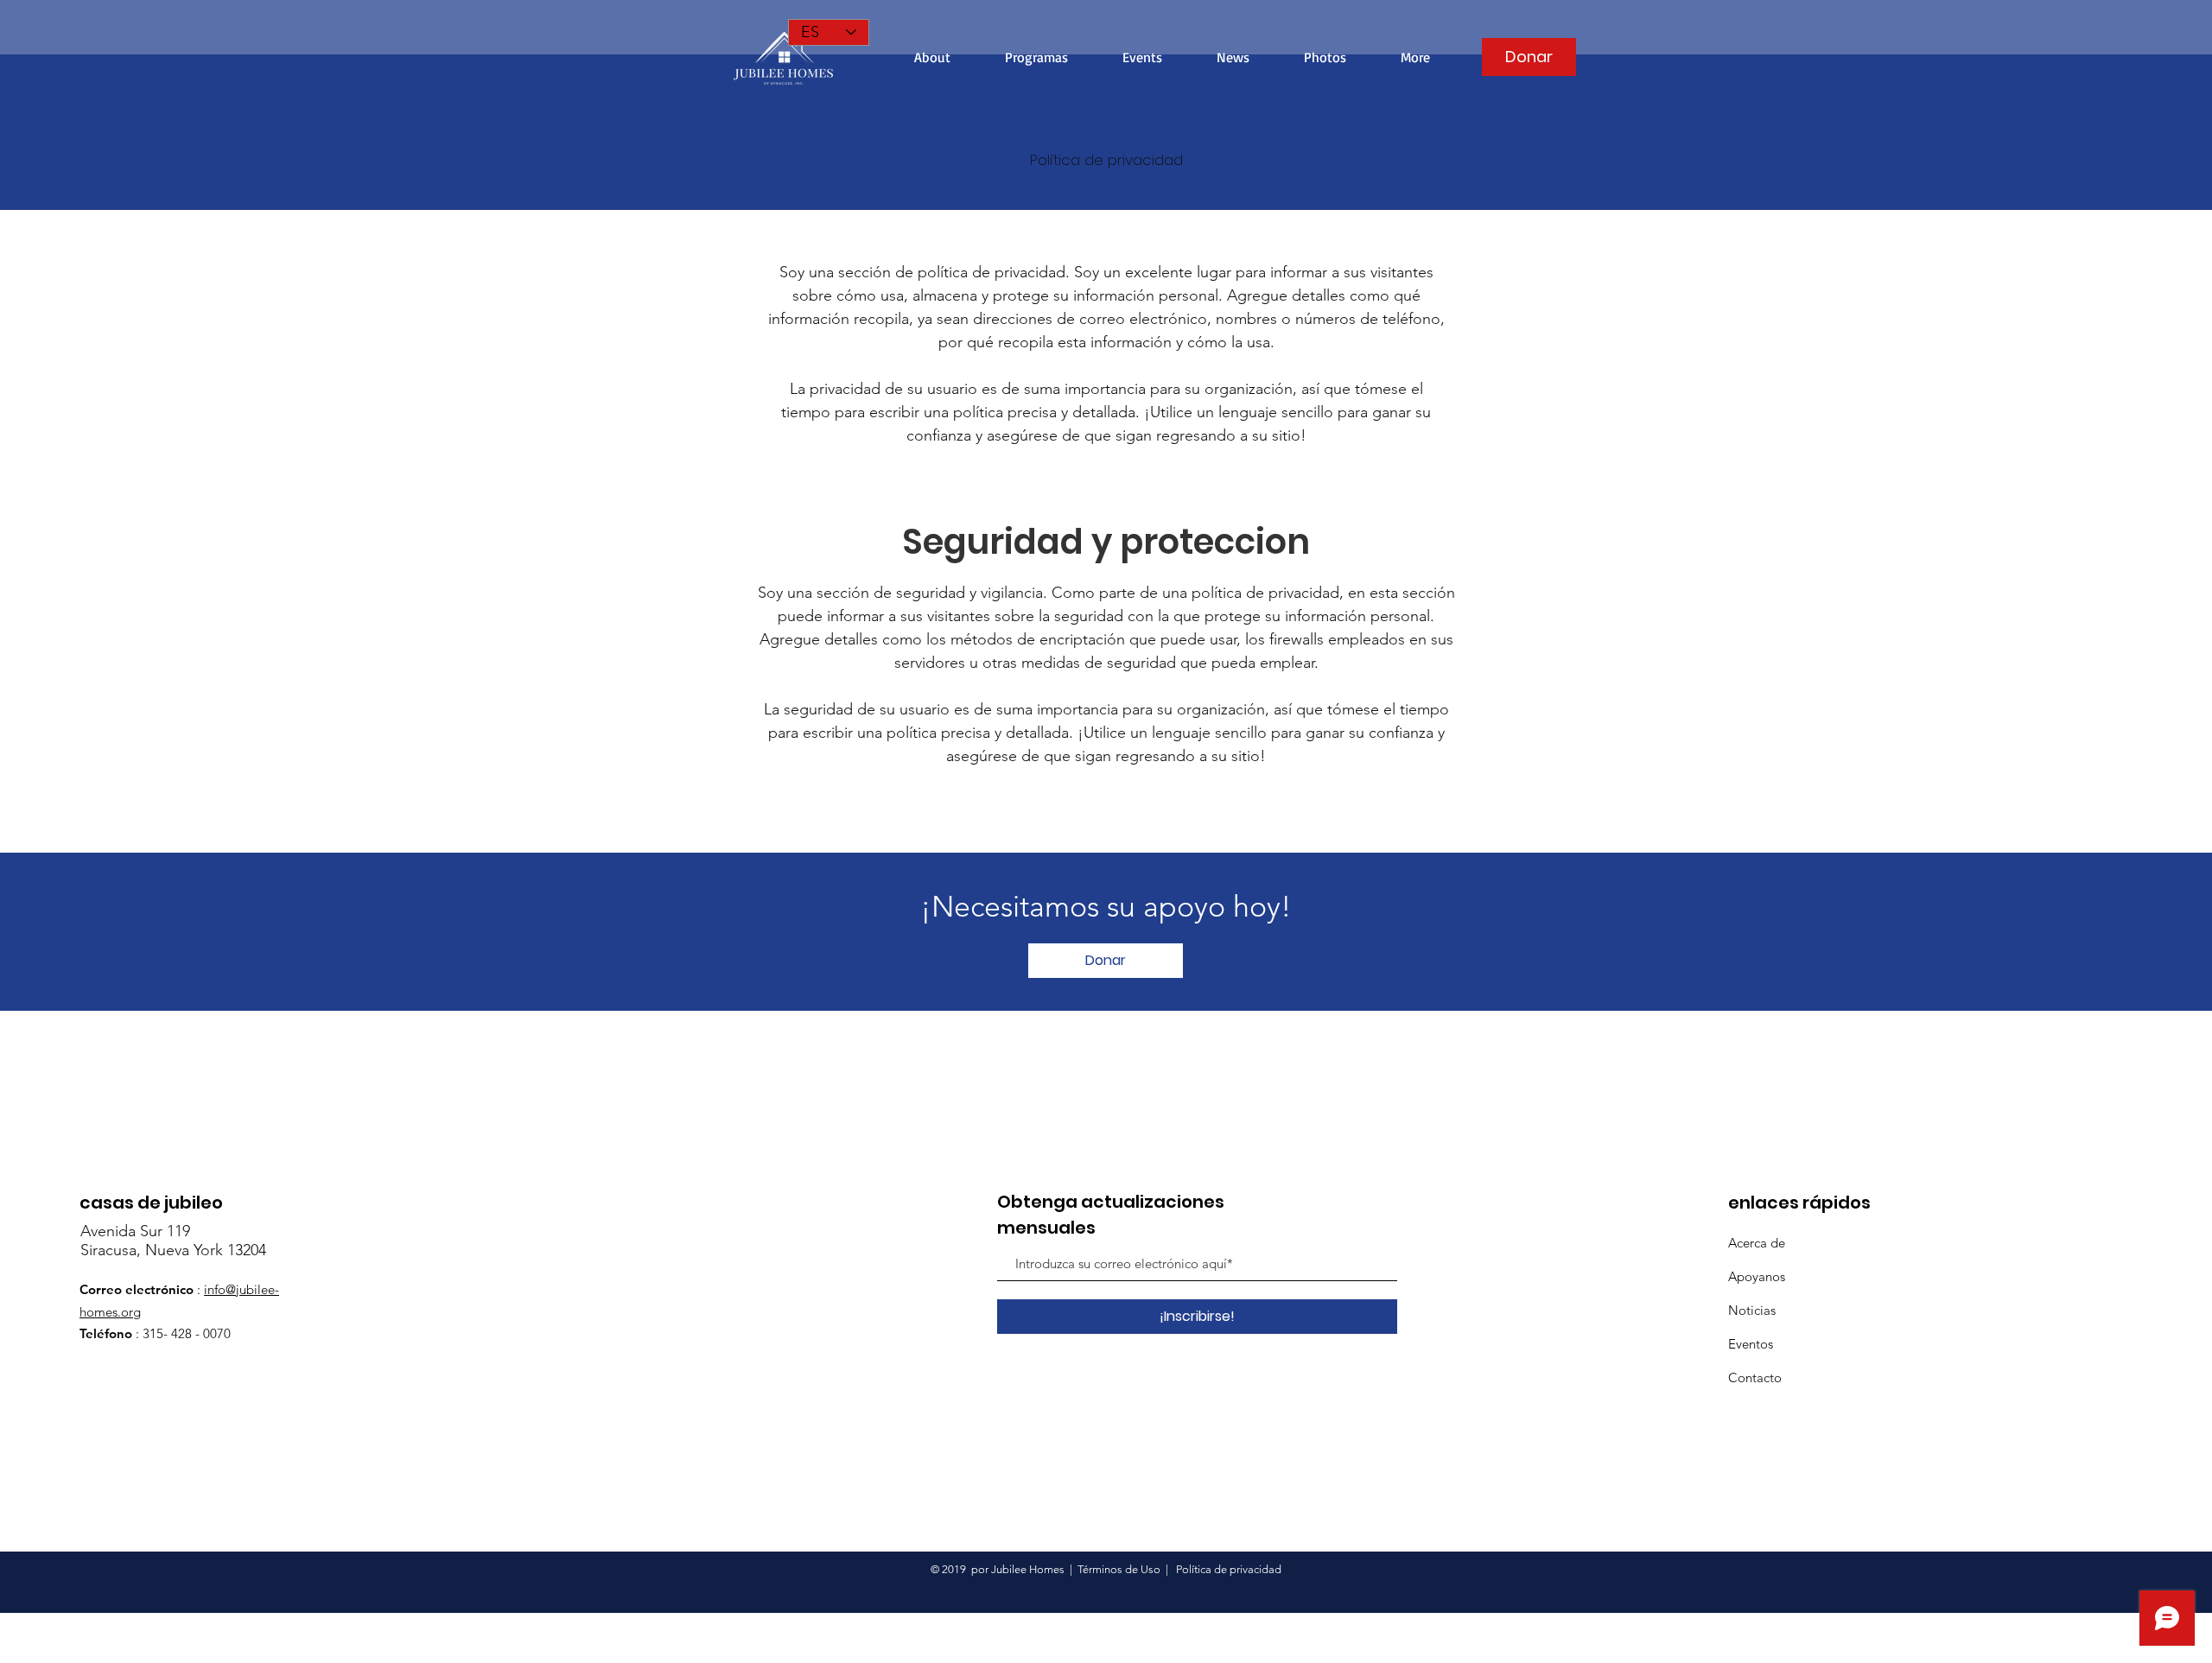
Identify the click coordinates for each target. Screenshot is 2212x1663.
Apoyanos (1757, 1276)
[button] (1415, 57)
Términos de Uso (1119, 1569)
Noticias (1752, 1310)
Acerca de (1757, 1243)
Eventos (1751, 1344)
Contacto (1755, 1377)
